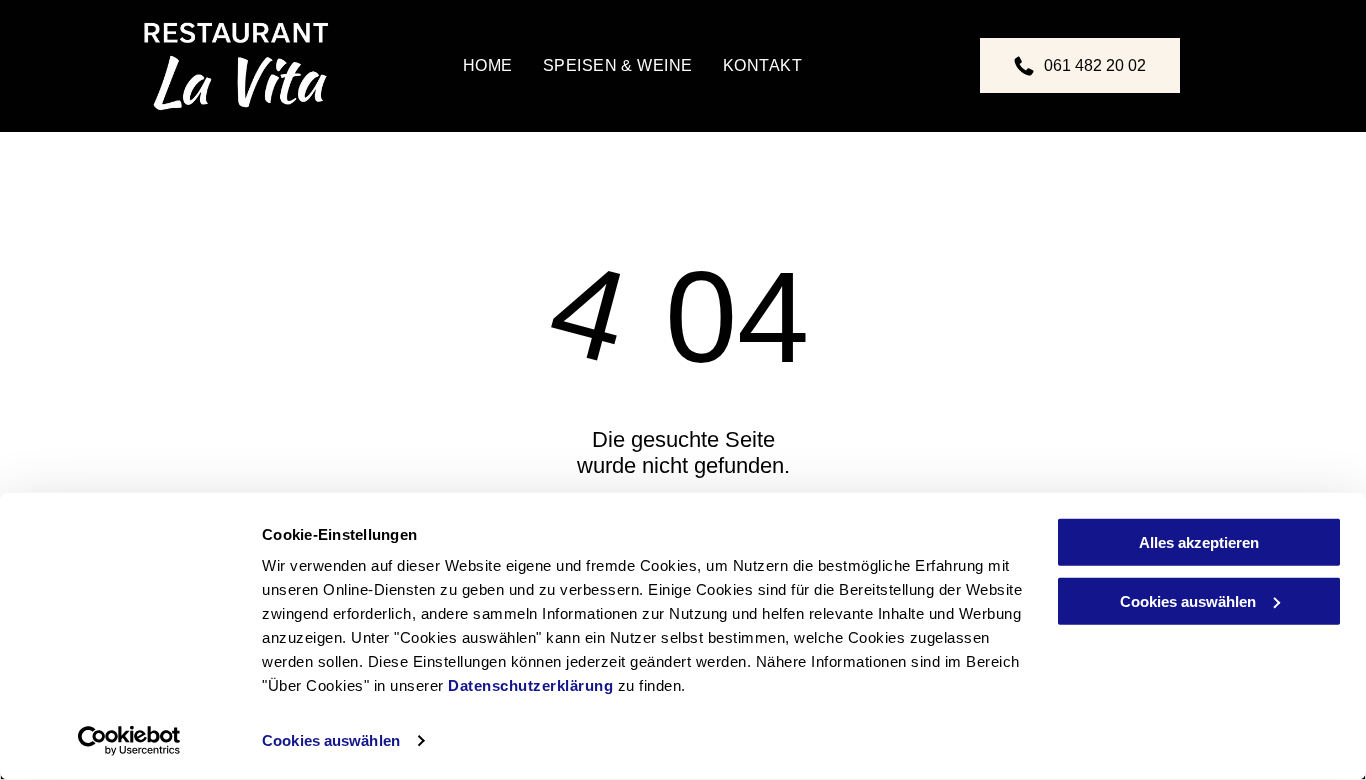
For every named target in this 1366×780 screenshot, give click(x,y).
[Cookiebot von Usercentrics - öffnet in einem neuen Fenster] (129, 741)
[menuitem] (488, 66)
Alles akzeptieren (1199, 542)
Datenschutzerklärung (530, 685)
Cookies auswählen (331, 740)
